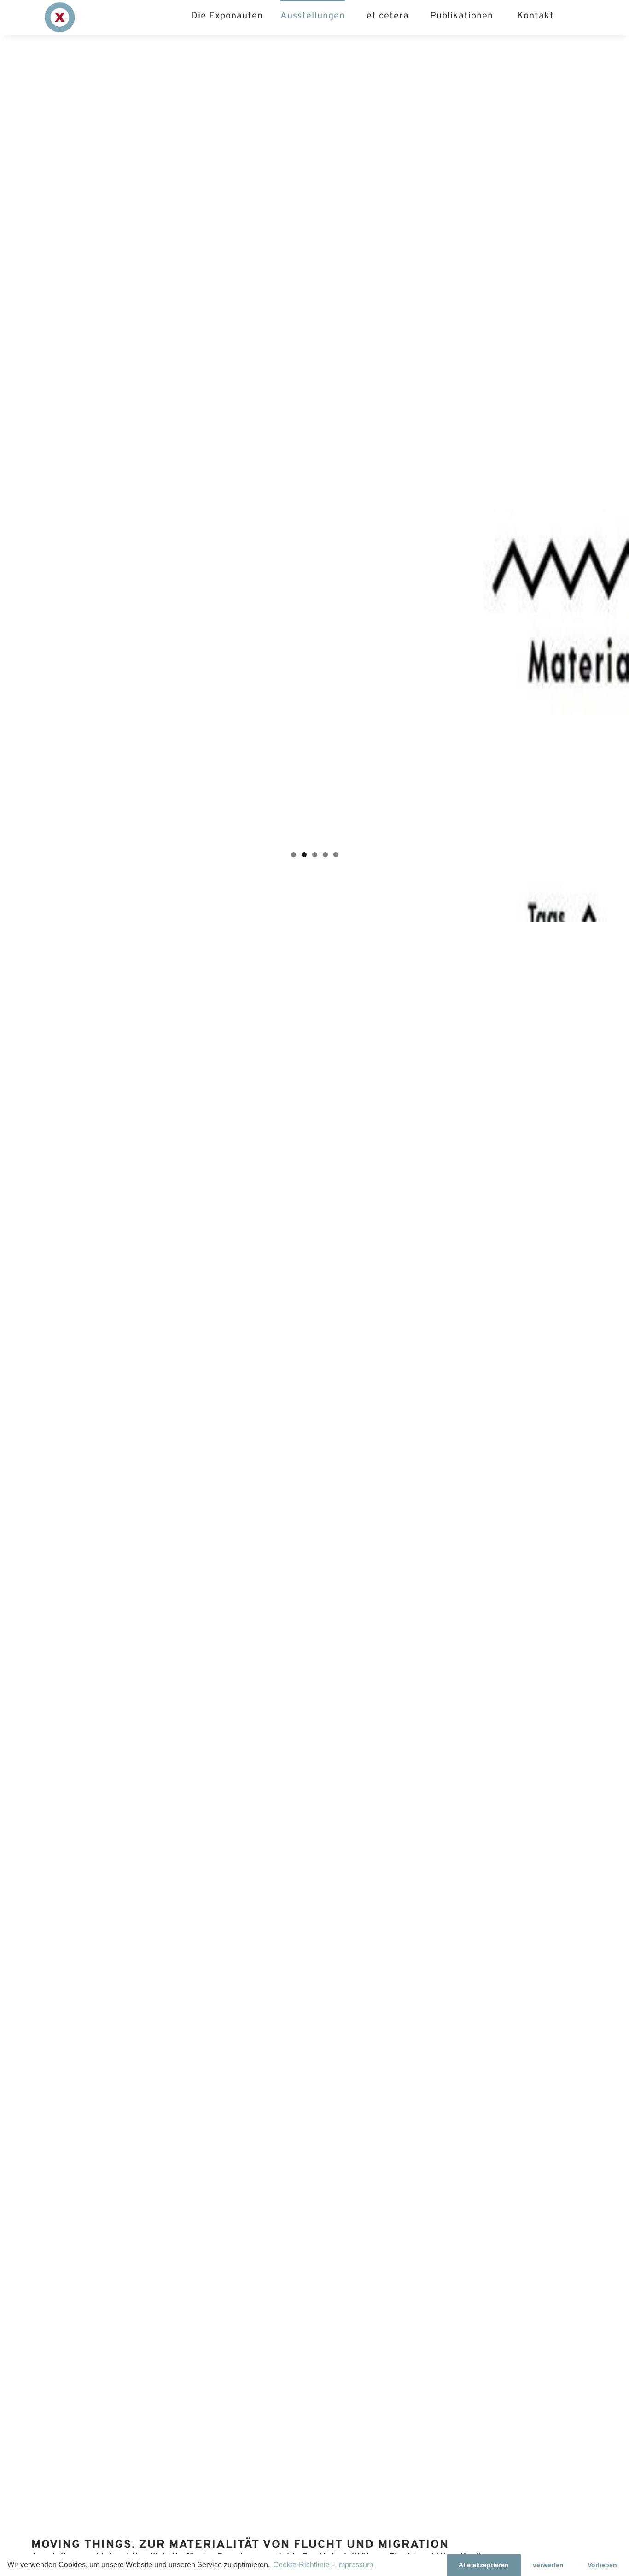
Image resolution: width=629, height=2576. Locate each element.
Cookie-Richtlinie (301, 2565)
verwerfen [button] (548, 2565)
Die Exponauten (227, 16)
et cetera (388, 16)
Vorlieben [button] (602, 2565)
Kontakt (536, 16)
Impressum (355, 2565)
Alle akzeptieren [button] (484, 2565)
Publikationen (462, 16)
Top (607, 2554)
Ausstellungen (313, 16)
